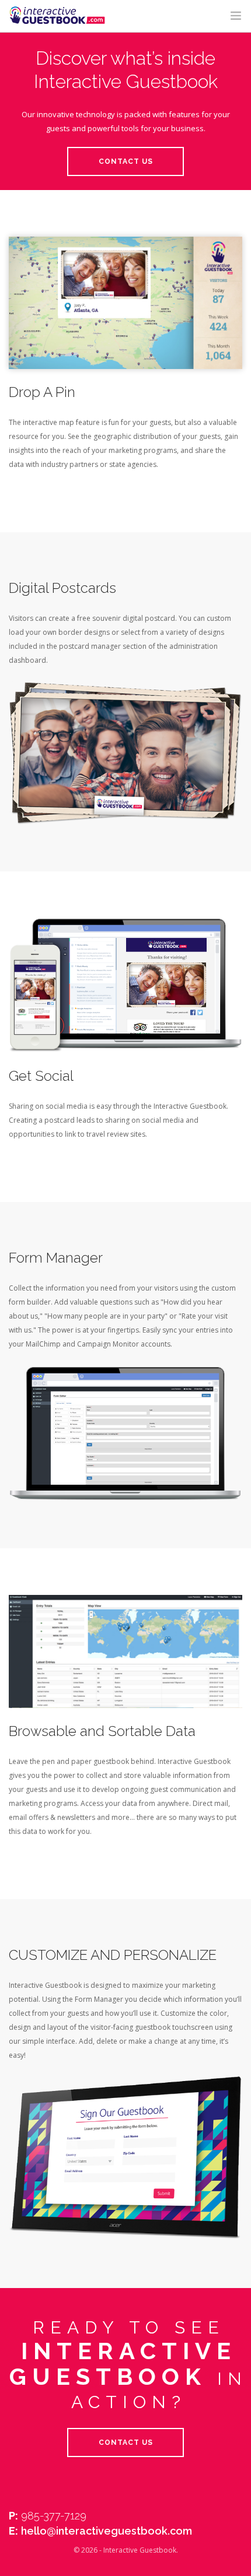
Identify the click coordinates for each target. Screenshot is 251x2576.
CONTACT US (126, 2443)
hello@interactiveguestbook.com (107, 2531)
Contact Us (126, 161)
